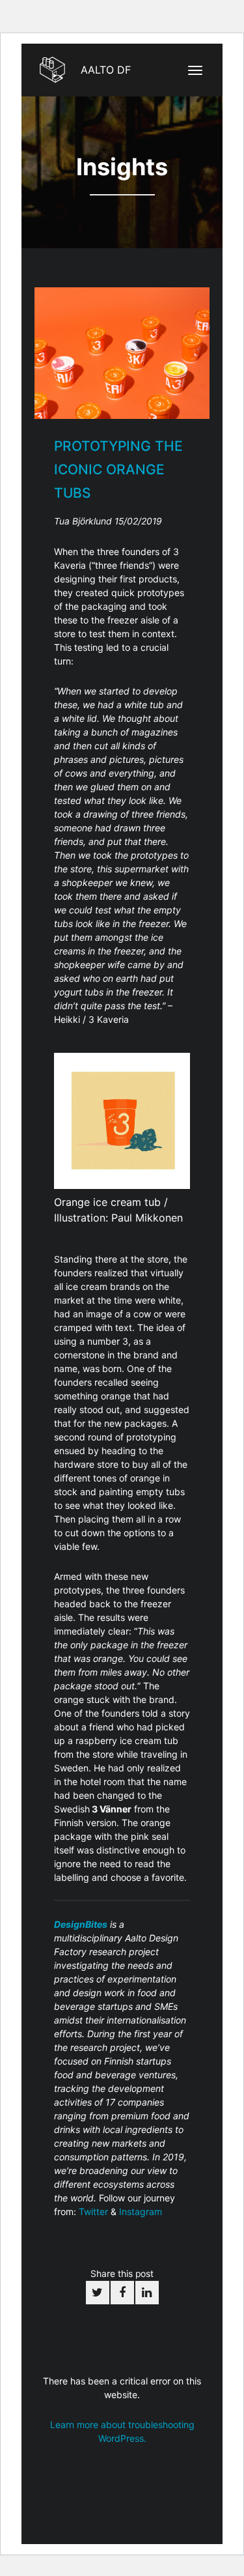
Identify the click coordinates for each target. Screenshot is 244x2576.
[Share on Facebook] (122, 2293)
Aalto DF (104, 70)
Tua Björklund (84, 521)
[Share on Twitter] (98, 2293)
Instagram (141, 2211)
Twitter (93, 2211)
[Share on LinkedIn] (147, 2293)
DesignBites (81, 1924)
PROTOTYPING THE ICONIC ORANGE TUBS (118, 469)
